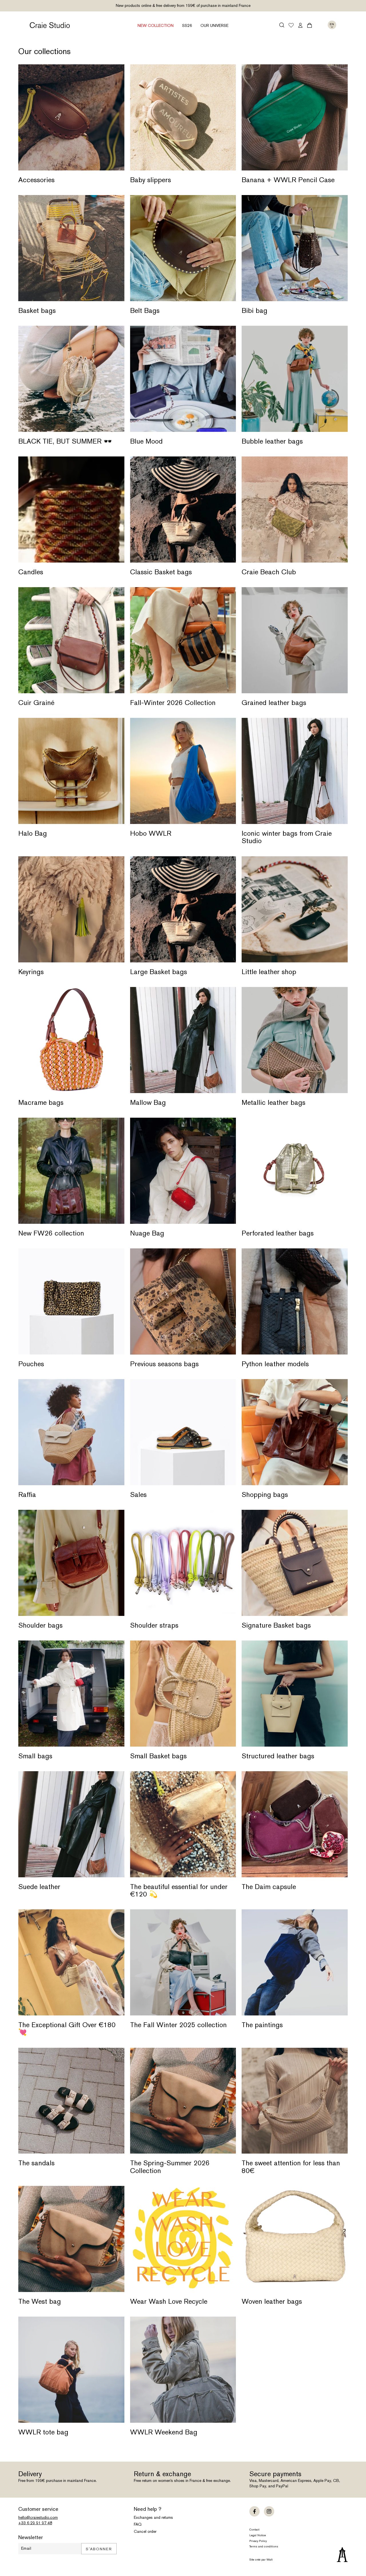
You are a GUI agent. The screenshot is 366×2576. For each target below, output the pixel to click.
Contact (254, 2530)
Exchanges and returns (153, 2517)
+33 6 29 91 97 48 (35, 2523)
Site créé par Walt (261, 2560)
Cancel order (145, 2531)
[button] (282, 25)
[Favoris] (291, 26)
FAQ (138, 2524)
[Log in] (300, 25)
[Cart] (310, 25)
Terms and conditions (264, 2546)
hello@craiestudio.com (38, 2517)
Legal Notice (258, 2535)
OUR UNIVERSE (214, 25)
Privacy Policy (258, 2541)
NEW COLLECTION (156, 25)
